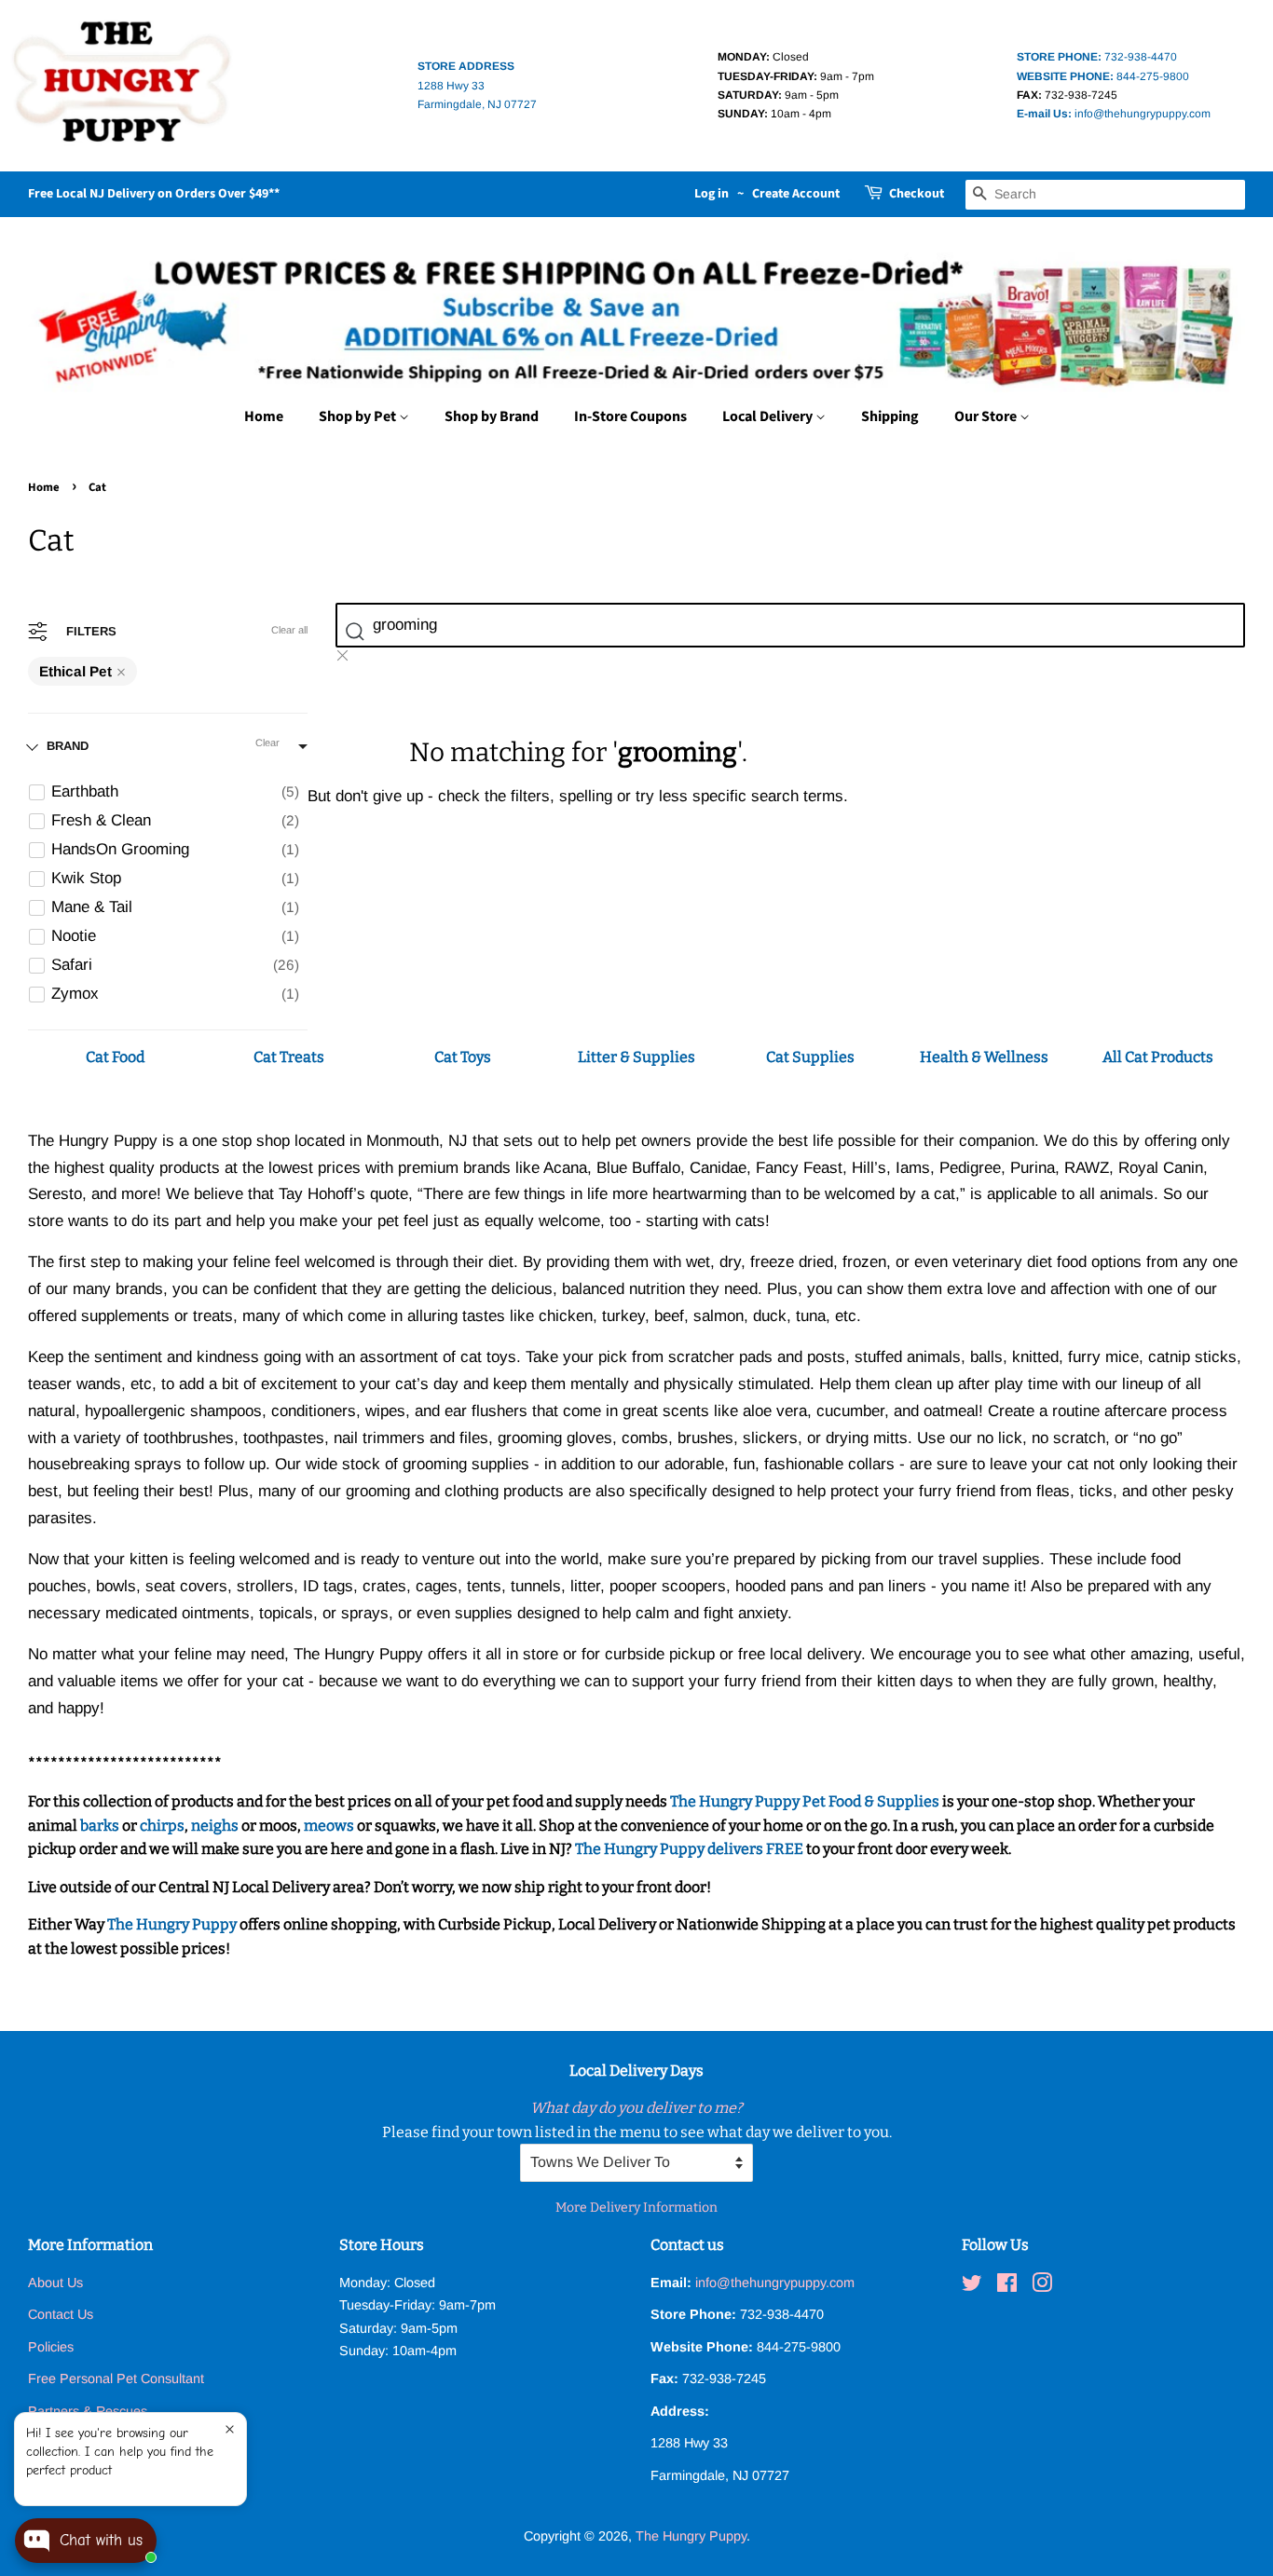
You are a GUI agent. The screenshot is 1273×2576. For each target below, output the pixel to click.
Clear (267, 743)
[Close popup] (230, 2429)
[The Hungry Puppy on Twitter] (972, 2286)
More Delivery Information (636, 2208)
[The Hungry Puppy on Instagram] (1042, 2286)
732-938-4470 (1097, 57)
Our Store (987, 416)
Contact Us (61, 2314)
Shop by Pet (359, 416)
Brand (68, 746)
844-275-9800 (1103, 76)
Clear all (289, 630)
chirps (162, 1826)
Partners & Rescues (88, 2411)
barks (101, 1826)
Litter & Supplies (636, 1057)
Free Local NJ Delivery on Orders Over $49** (154, 194)
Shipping (890, 416)
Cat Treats (289, 1057)
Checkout (917, 194)
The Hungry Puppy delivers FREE (691, 1849)
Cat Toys (463, 1057)
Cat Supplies (810, 1057)
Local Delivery (769, 416)
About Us (55, 2283)
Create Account (796, 194)
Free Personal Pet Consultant (116, 2378)
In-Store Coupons (630, 416)
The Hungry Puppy (172, 1924)
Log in (712, 194)
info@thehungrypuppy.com (1114, 114)
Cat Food (115, 1057)
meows (329, 1826)
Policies (51, 2347)
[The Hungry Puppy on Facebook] (1007, 2286)
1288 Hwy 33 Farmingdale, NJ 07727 (477, 85)
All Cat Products (1158, 1057)
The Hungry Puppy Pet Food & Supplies (805, 1801)
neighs (215, 1826)
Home (264, 416)
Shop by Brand (492, 416)
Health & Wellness (984, 1057)
